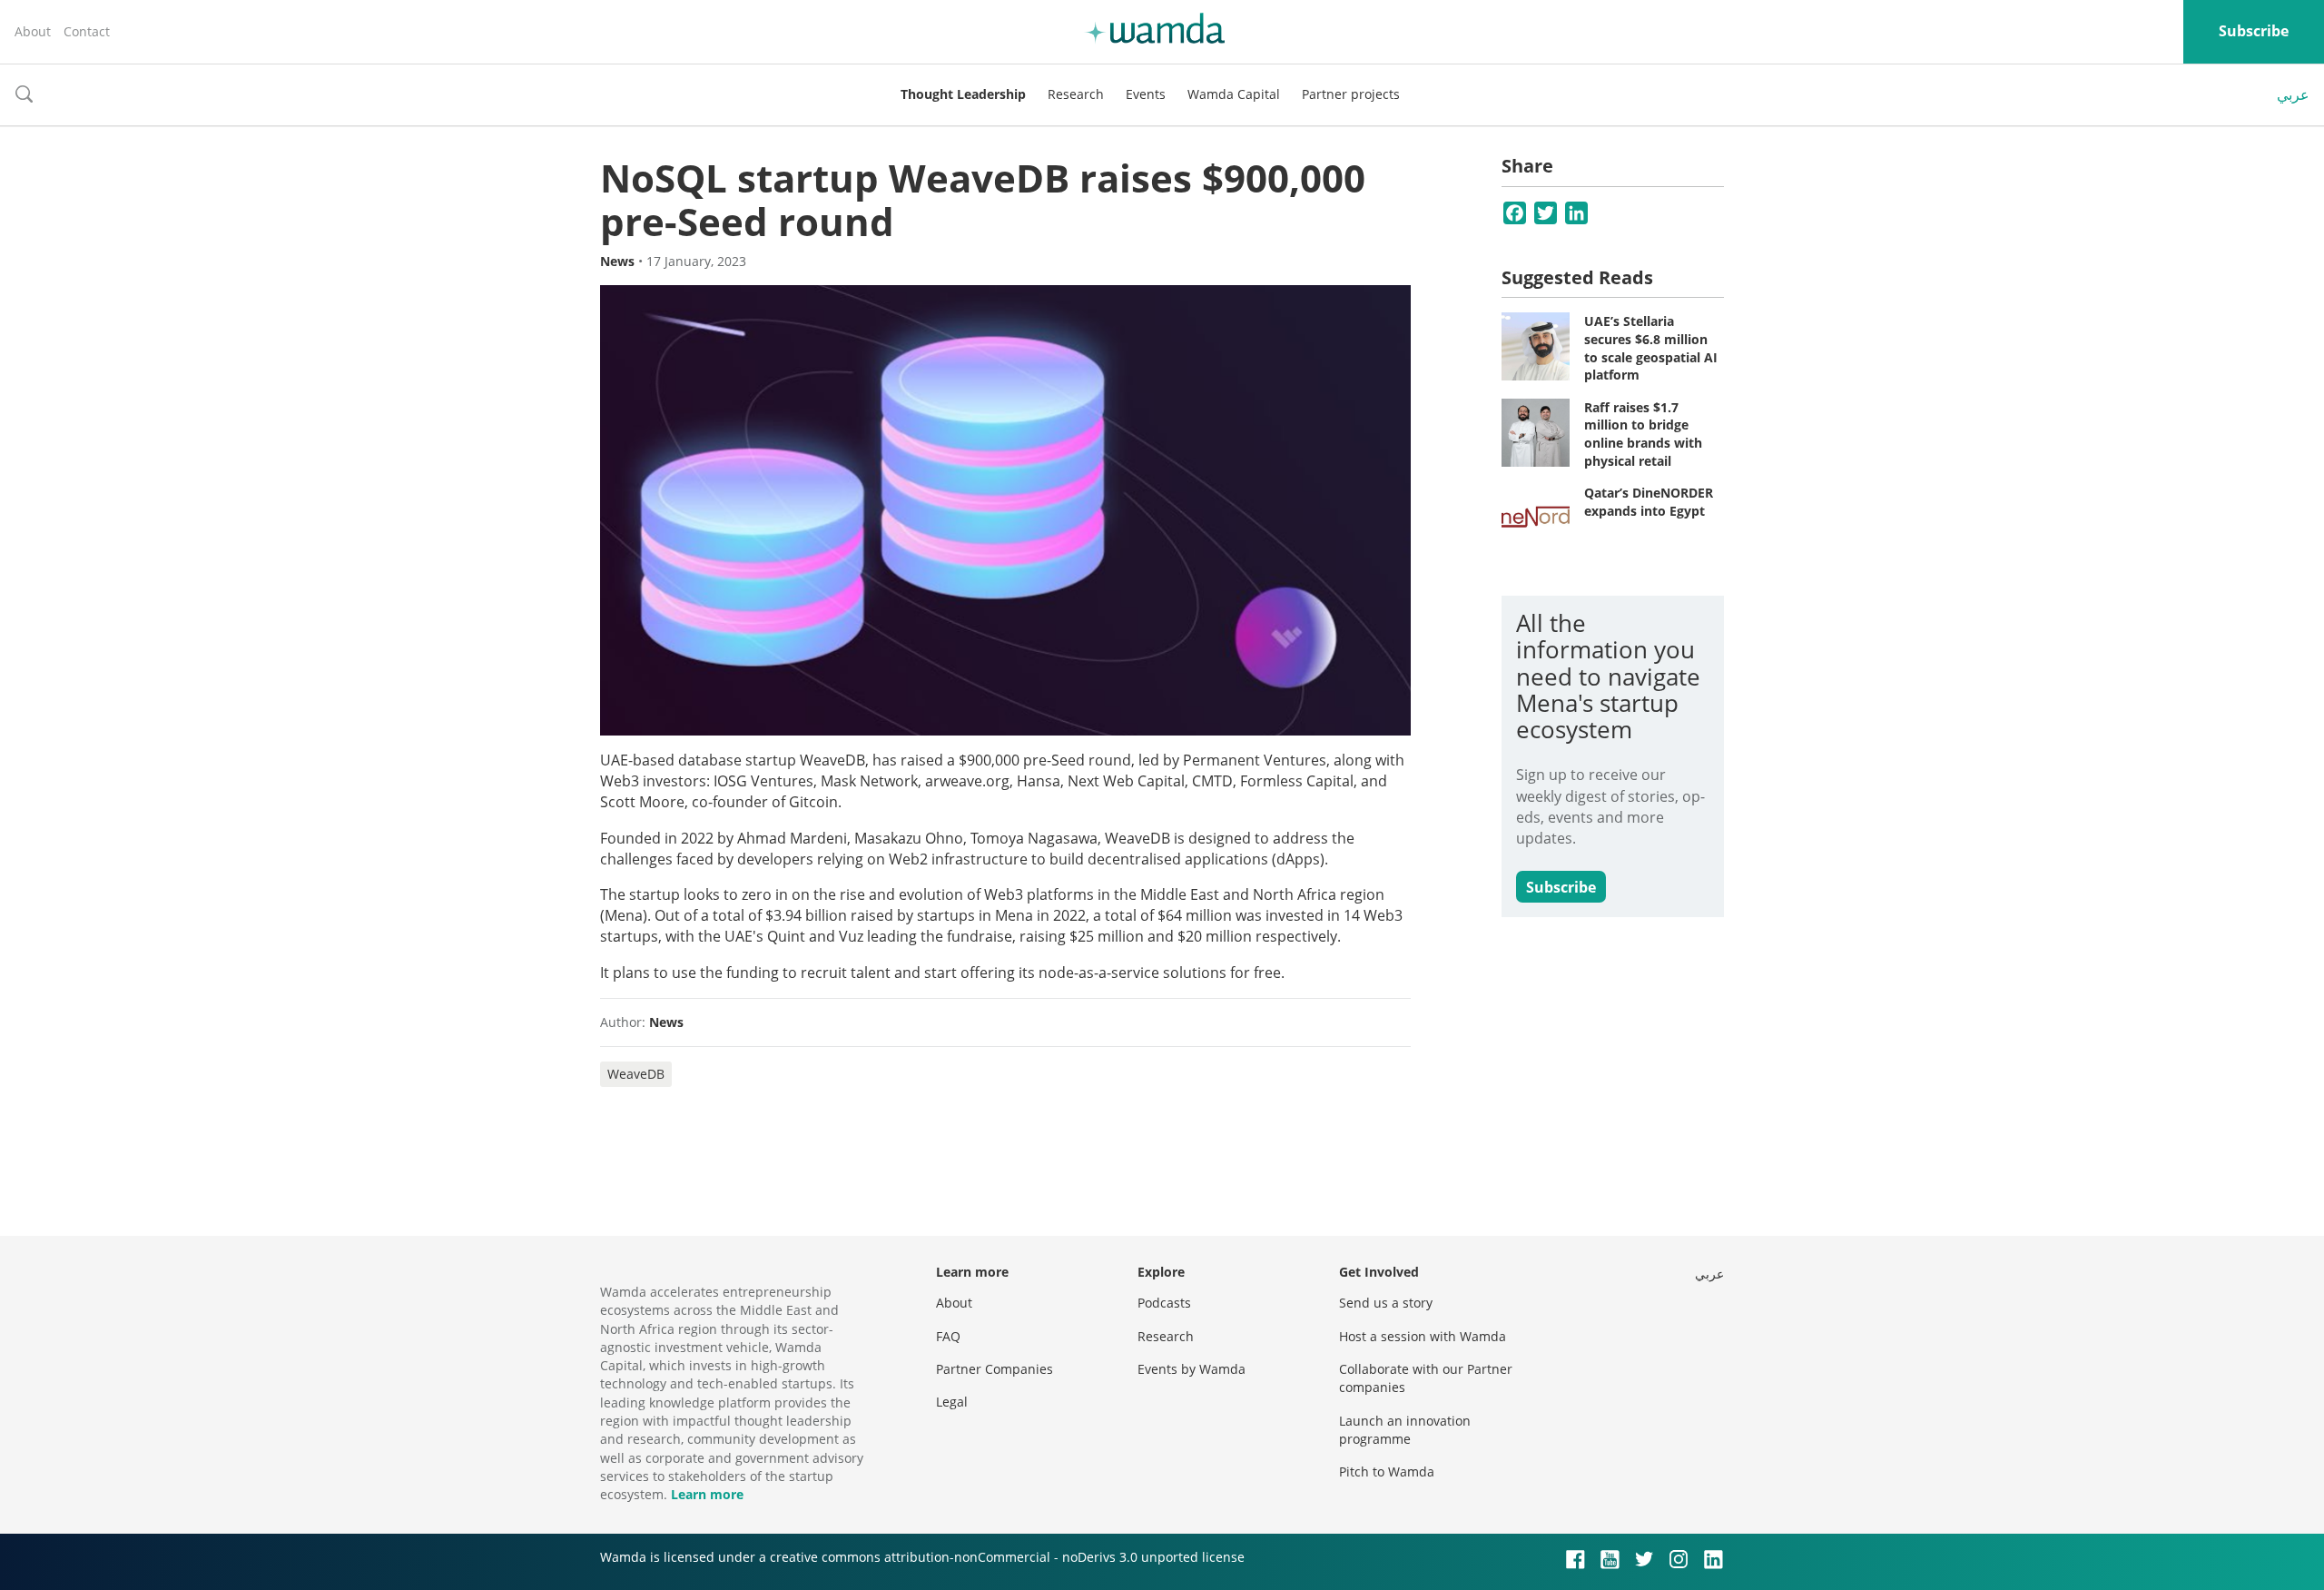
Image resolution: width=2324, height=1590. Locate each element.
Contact (87, 31)
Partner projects (1351, 94)
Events (1146, 94)
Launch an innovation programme (1405, 1430)
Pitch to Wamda (1387, 1471)
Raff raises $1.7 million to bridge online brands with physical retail (1643, 434)
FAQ (948, 1336)
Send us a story (1386, 1303)
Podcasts (1164, 1303)
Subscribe (2254, 31)
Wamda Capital (1234, 94)
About (33, 31)
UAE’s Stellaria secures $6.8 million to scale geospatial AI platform (1651, 348)
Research (1076, 94)
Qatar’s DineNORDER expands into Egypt (1649, 502)
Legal (952, 1402)
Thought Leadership (963, 94)
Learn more (707, 1494)
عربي (2293, 94)
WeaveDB (636, 1074)
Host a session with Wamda (1423, 1336)
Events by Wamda (1192, 1369)
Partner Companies (995, 1369)
